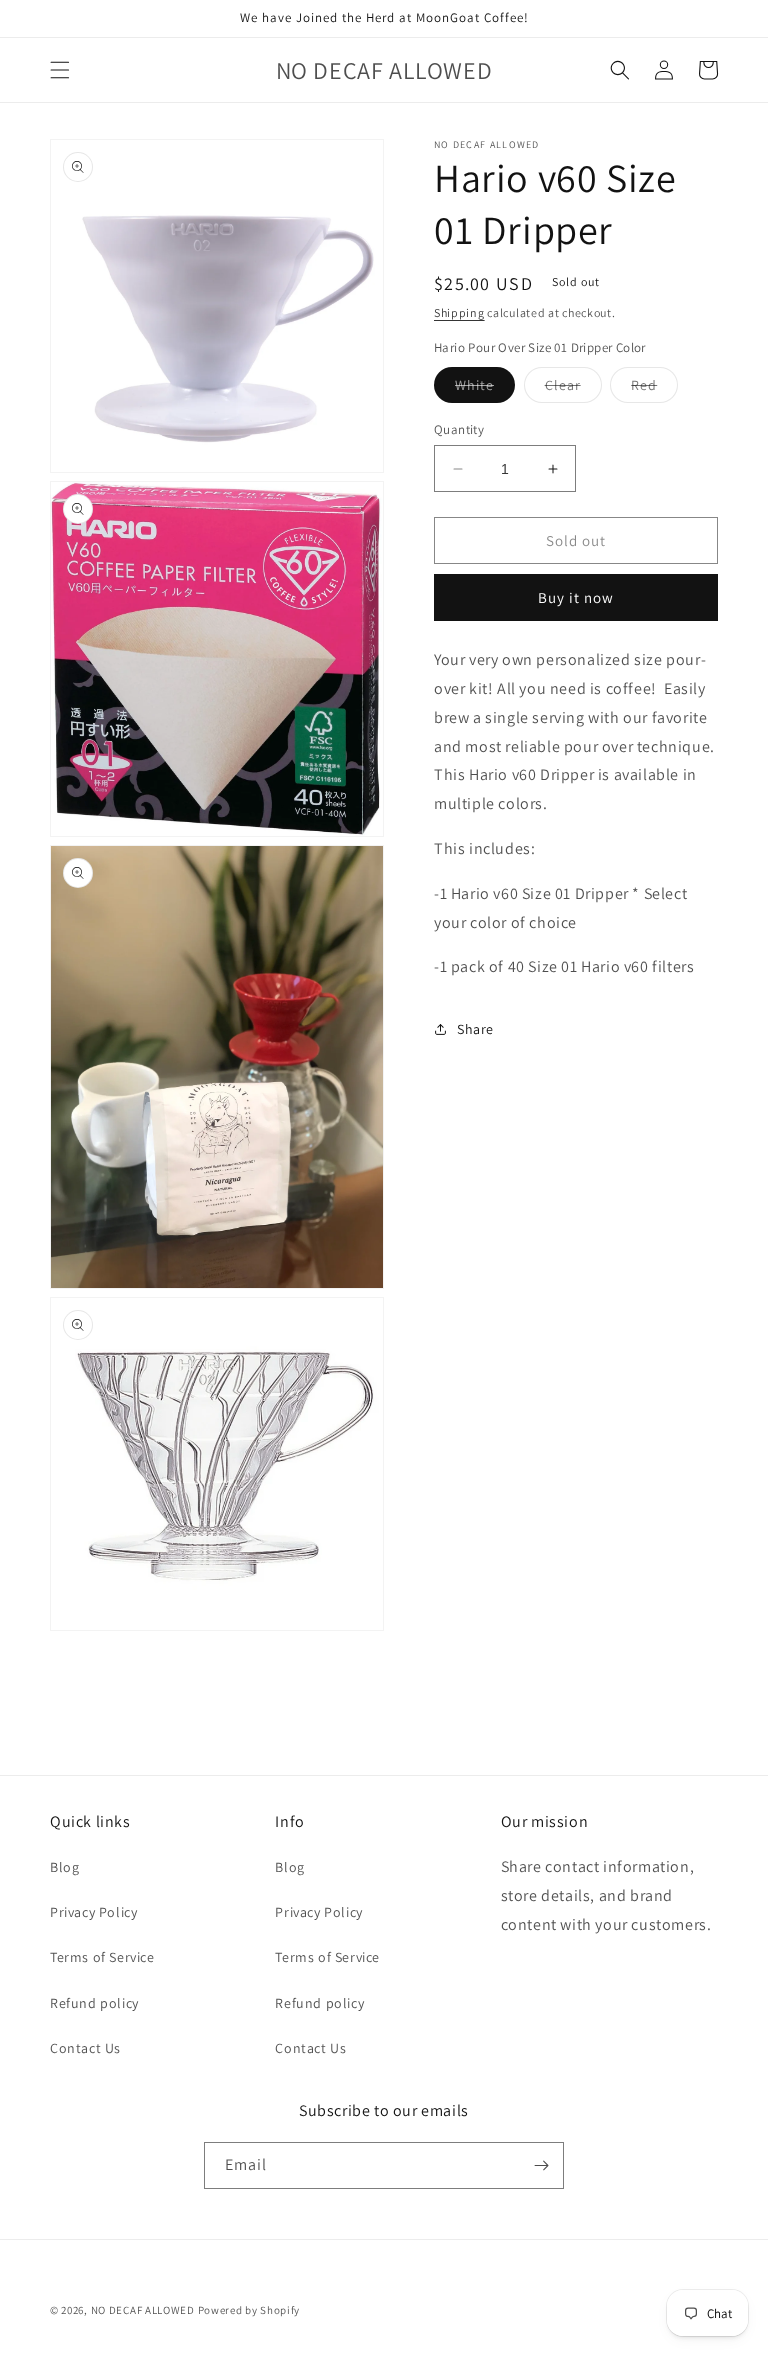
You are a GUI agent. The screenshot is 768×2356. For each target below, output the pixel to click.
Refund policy (94, 2003)
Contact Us (85, 2048)
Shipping (459, 312)
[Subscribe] (541, 2165)
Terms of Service (102, 1957)
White (485, 389)
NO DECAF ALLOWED (143, 2310)
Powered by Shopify (249, 2310)
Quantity (459, 429)
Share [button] (475, 1029)
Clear (573, 389)
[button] (60, 70)
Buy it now (576, 597)
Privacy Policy (93, 1912)
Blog (64, 1867)
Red (654, 389)
